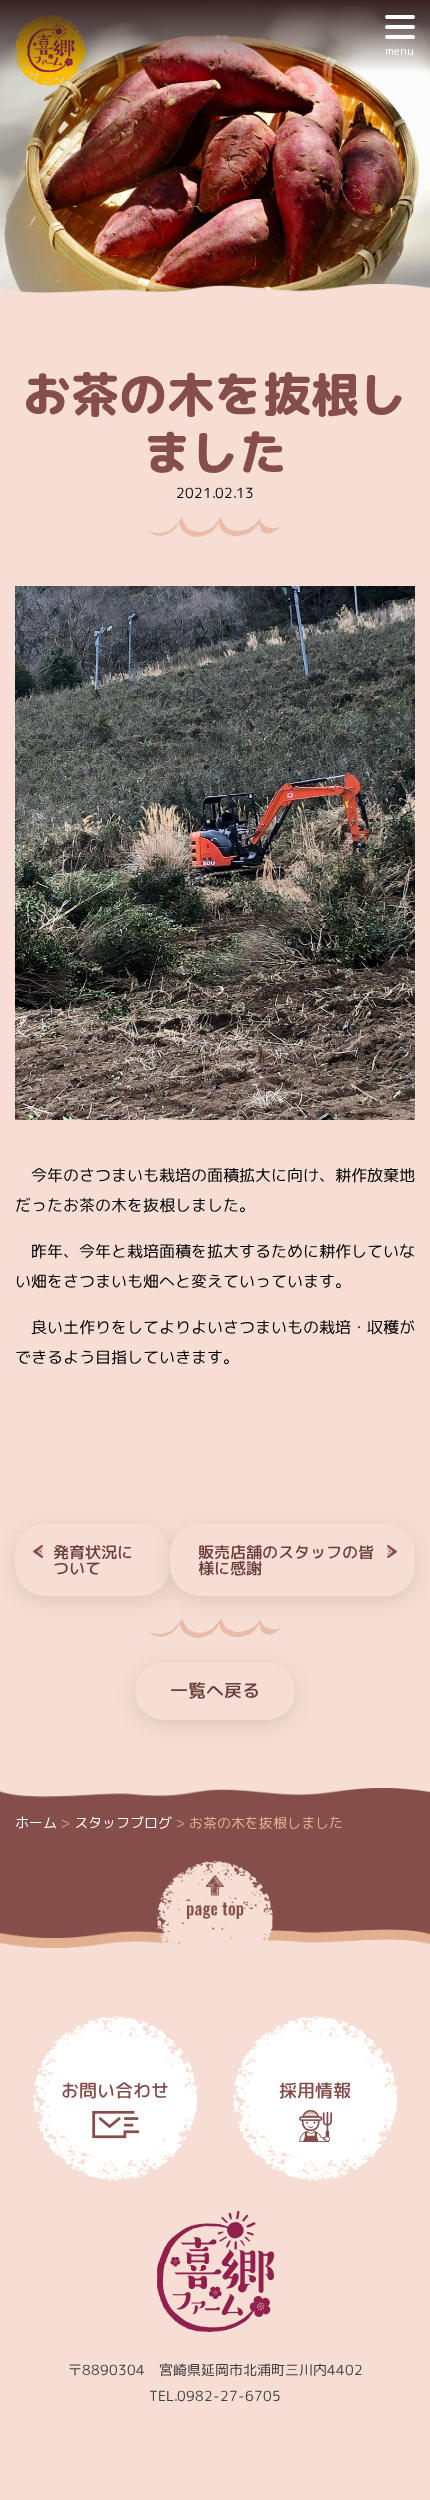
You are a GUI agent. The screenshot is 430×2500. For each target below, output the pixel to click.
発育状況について (93, 1560)
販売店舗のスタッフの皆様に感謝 (286, 1560)
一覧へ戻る (215, 1690)
